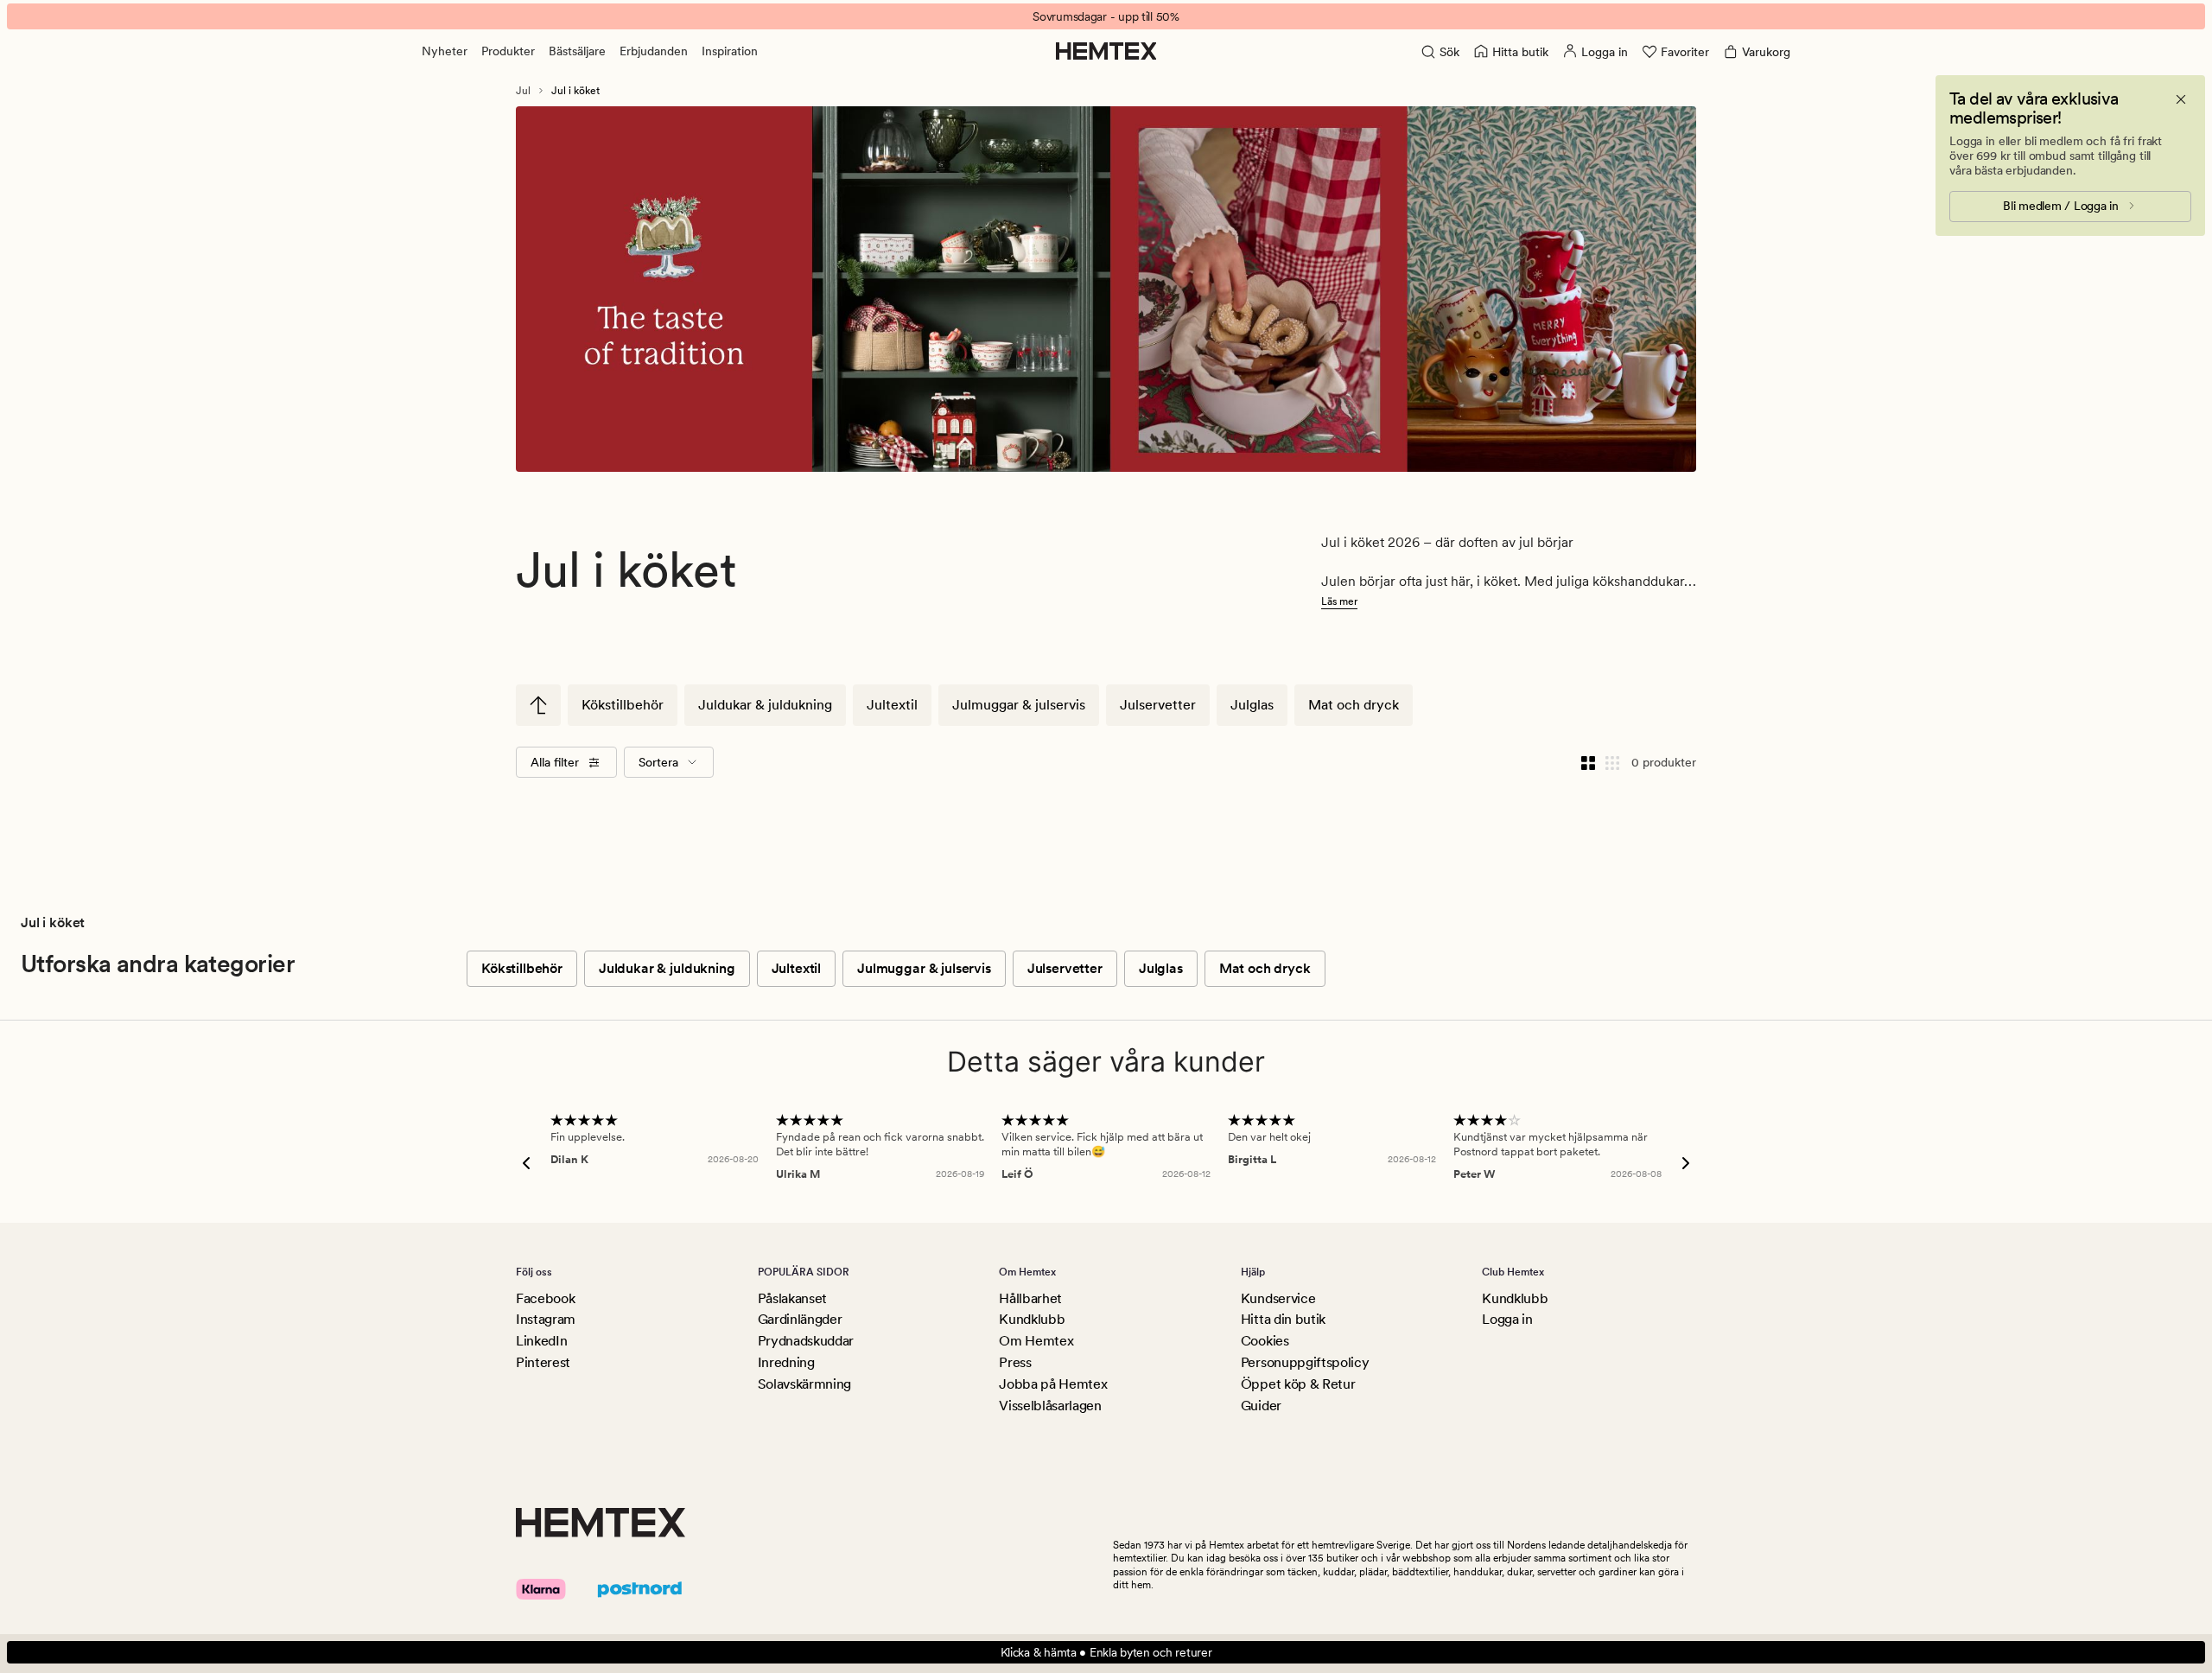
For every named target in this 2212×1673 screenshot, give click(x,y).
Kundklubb (1032, 1319)
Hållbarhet (1030, 1298)
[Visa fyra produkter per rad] (1588, 762)
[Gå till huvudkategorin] (538, 705)
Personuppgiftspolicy (1305, 1362)
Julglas (1252, 705)
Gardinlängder (800, 1319)
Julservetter (1158, 705)
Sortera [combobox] (658, 762)
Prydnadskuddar (806, 1341)
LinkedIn (541, 1341)
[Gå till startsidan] (1106, 51)
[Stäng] (2181, 99)
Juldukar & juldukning (765, 705)
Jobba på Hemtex (1053, 1384)
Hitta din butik (1283, 1319)
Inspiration (730, 51)
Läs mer (1339, 601)
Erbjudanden (654, 51)
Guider (1261, 1406)
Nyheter (445, 51)
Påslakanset (792, 1298)
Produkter (508, 51)
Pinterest (543, 1362)
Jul (523, 91)
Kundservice (1278, 1298)
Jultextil (892, 705)
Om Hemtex (1036, 1341)
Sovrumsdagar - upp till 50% (1106, 16)
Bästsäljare (577, 51)
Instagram (546, 1319)
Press (1015, 1362)
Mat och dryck (1354, 705)
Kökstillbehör (623, 705)
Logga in (1507, 1319)
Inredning (786, 1362)
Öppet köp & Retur (1298, 1384)
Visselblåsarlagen (1050, 1406)
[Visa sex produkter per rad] (1612, 762)
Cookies (1265, 1341)
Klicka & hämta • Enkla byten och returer (1106, 1652)
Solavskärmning (805, 1384)
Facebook (545, 1298)
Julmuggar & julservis (1019, 705)
